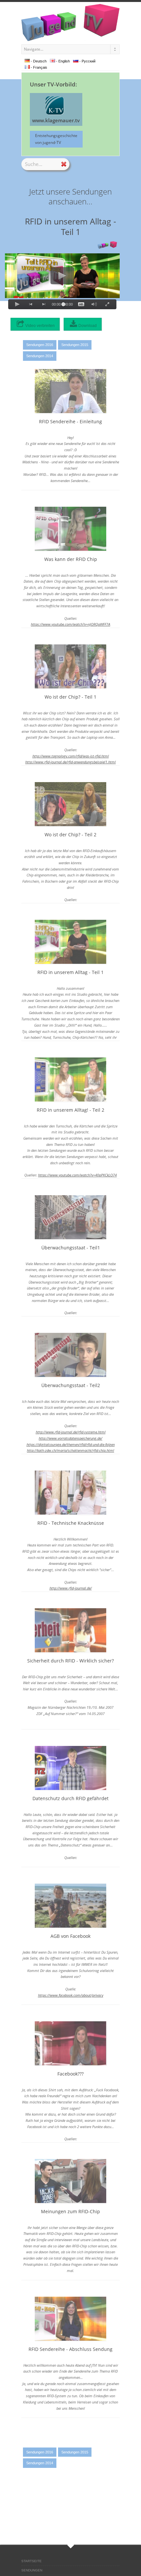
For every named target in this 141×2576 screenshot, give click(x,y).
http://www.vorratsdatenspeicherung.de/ (70, 1438)
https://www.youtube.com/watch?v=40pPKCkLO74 (77, 1175)
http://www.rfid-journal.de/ (71, 1588)
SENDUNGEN (32, 2570)
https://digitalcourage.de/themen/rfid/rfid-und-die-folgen (71, 1444)
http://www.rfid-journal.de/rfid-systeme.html (71, 1432)
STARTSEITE (31, 2561)
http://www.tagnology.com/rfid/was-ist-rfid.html (71, 756)
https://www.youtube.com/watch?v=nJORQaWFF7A (70, 624)
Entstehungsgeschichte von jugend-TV (56, 139)
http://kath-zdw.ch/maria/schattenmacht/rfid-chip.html (70, 1450)
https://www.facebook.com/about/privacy (71, 1995)
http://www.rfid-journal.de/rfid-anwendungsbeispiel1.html (70, 762)
